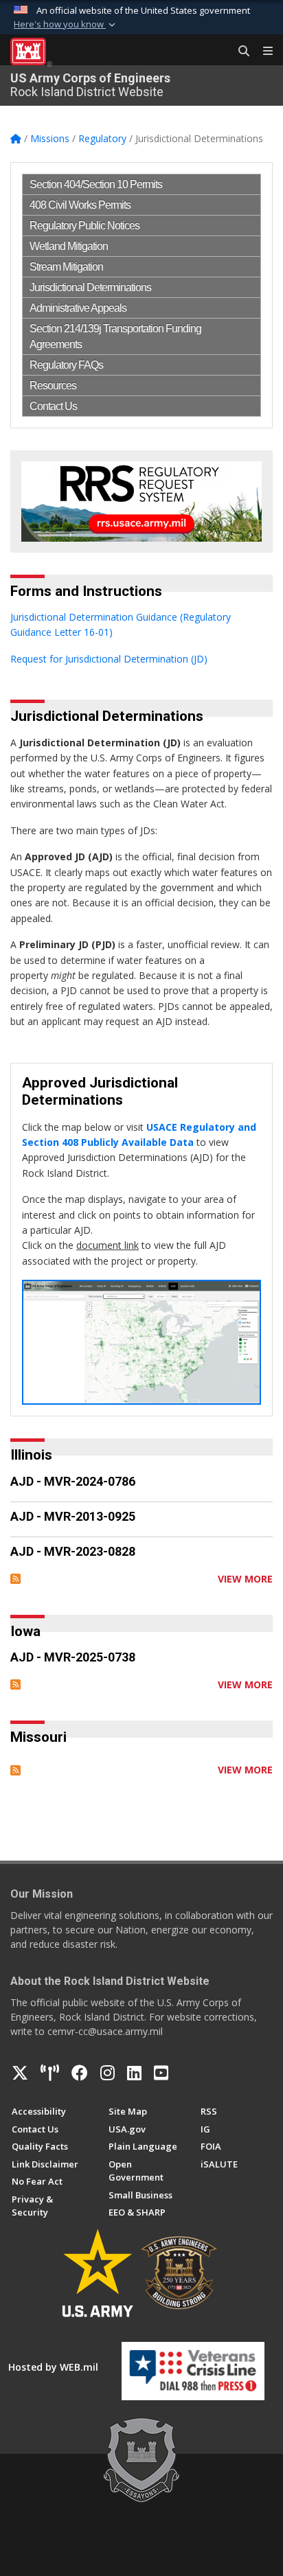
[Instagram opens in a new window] (107, 2073)
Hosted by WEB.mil (53, 2367)
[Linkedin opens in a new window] (134, 2073)
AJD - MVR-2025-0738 (73, 1657)
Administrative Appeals (78, 308)
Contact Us (53, 406)
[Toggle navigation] (262, 51)
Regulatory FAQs (66, 365)
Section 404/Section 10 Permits (96, 184)
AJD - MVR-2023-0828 (73, 1551)
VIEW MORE (245, 1579)
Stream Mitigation (66, 267)
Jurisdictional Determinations (90, 287)
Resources (53, 386)
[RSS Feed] (15, 1579)
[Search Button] (239, 51)
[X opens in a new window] (20, 2073)
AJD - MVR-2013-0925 (73, 1516)
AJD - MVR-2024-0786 (73, 1481)
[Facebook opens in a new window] (80, 2073)
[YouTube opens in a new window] (161, 2073)
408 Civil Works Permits (80, 205)
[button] (66, 25)
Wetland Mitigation (69, 246)
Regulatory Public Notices (84, 226)
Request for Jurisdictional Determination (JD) (109, 659)
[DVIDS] (50, 2073)
